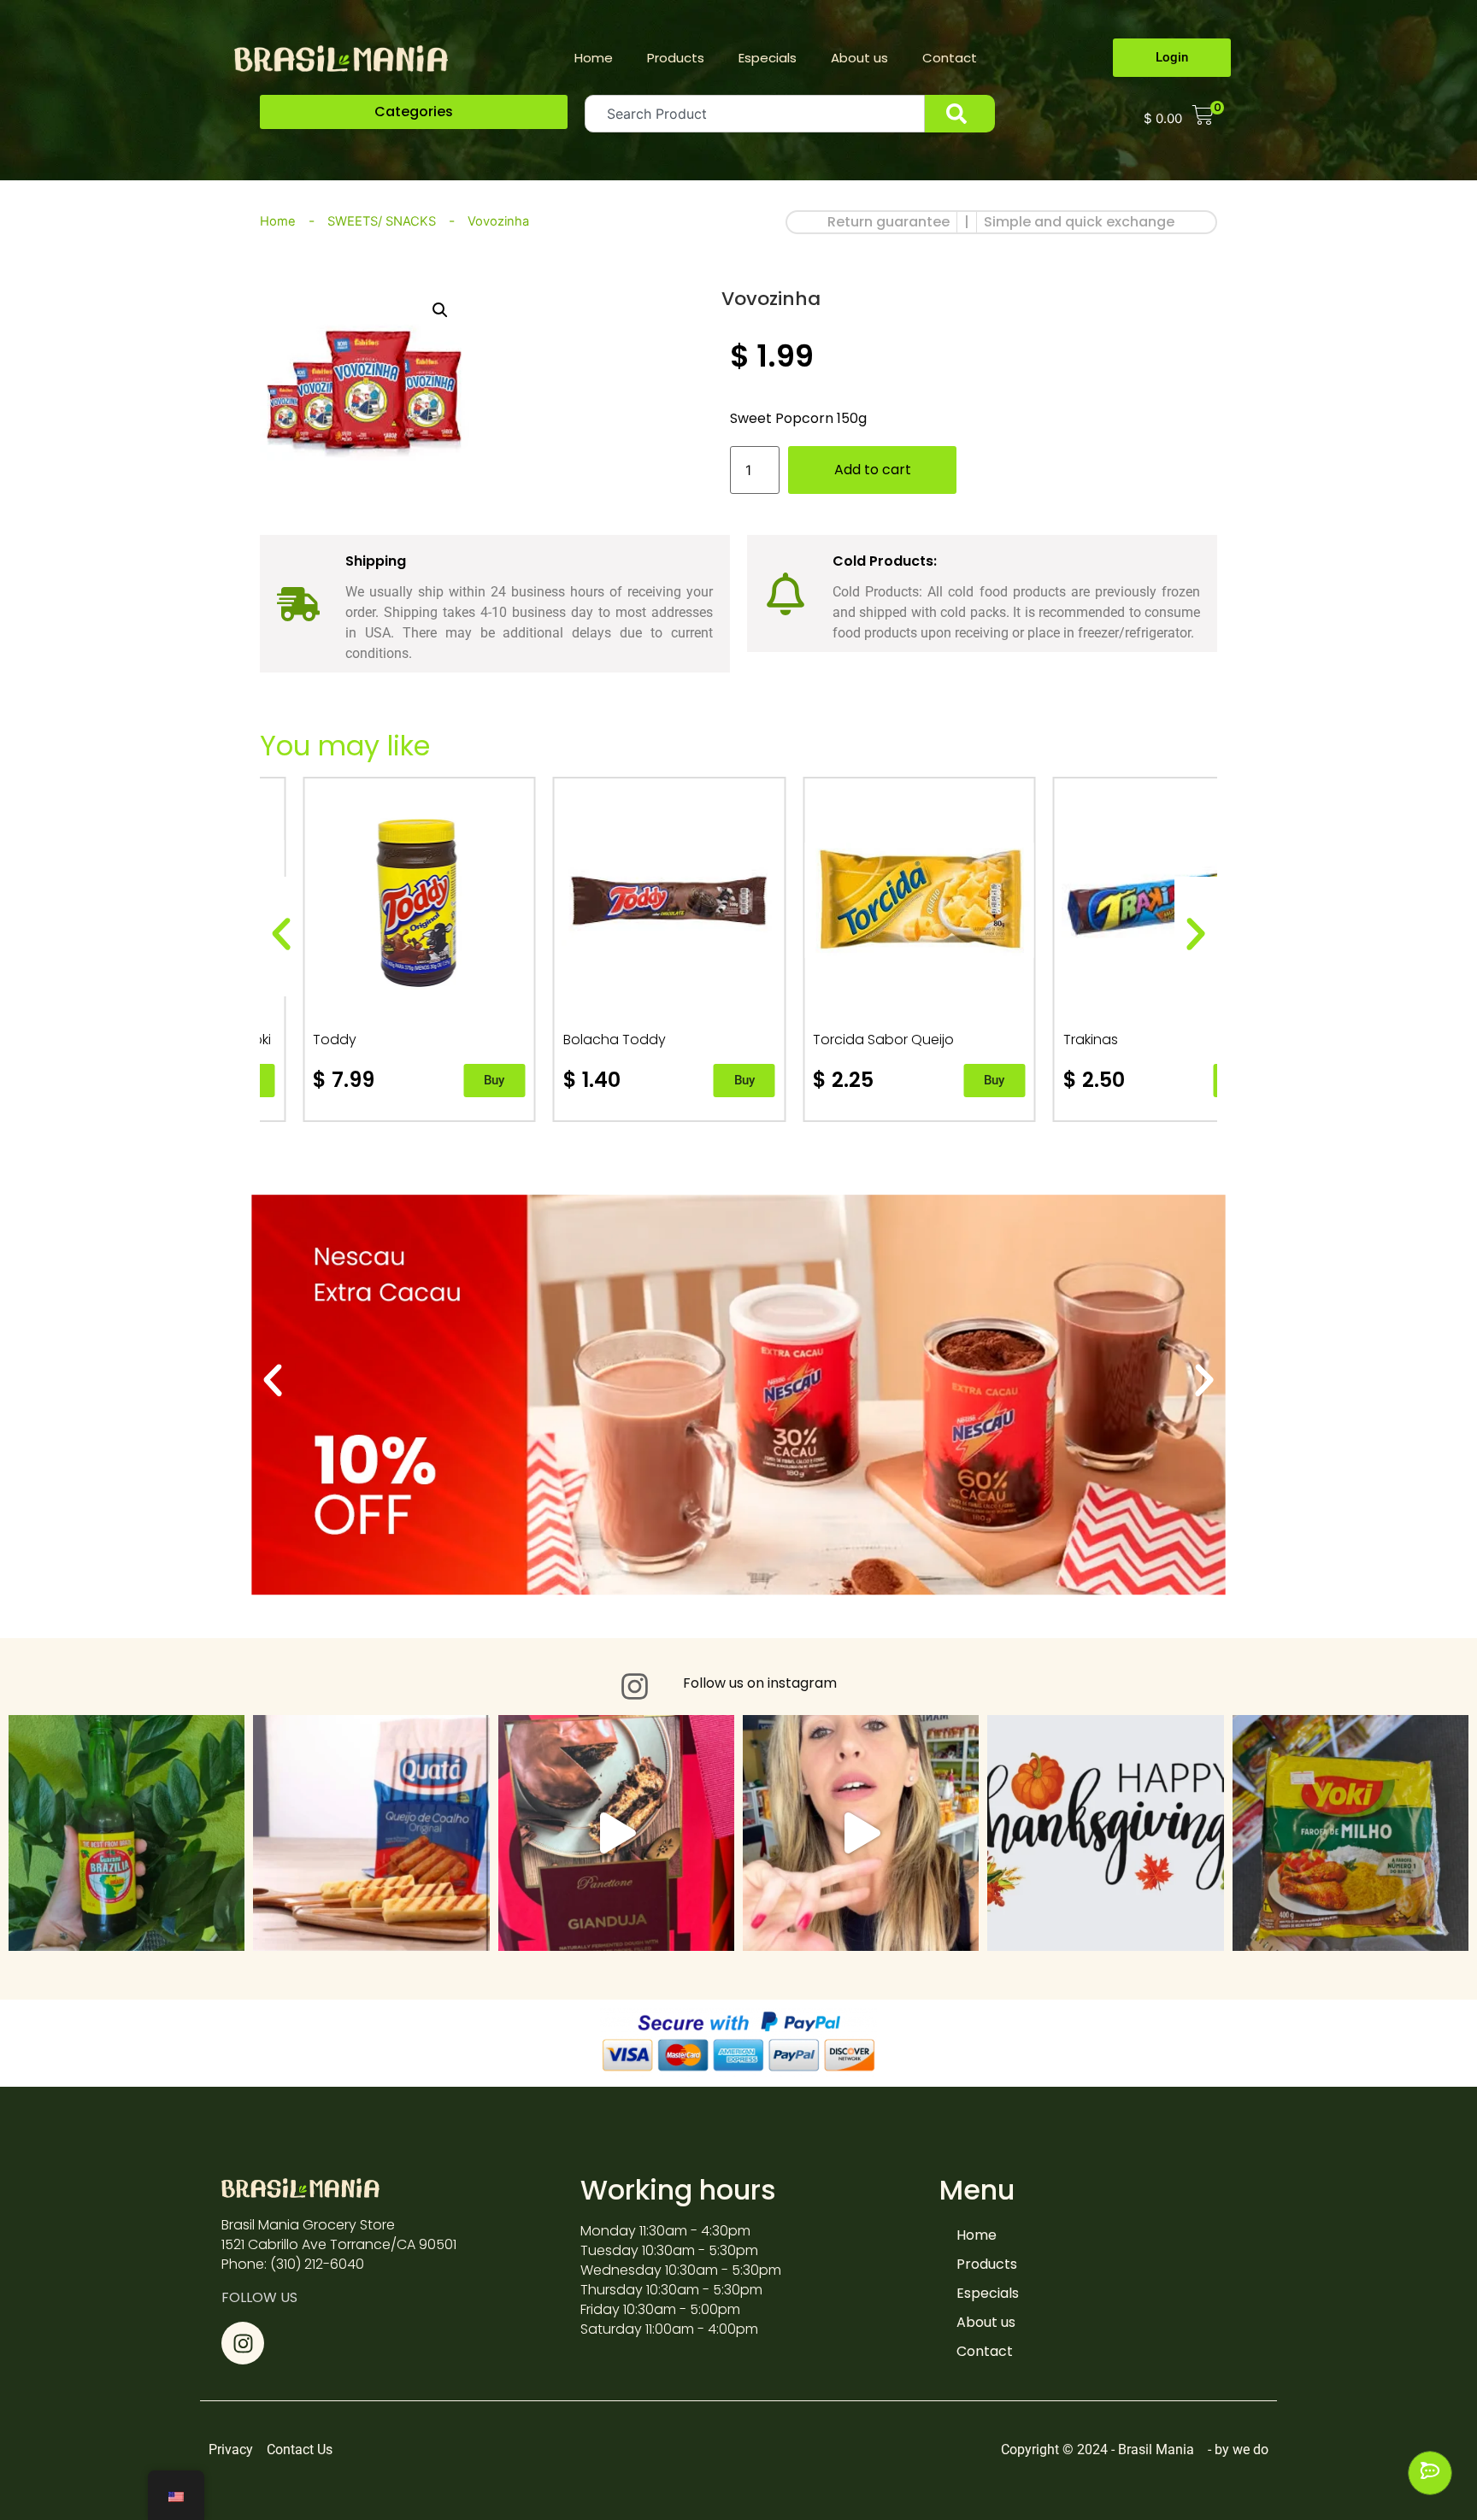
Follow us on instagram (760, 1683)
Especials (768, 58)
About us (859, 58)
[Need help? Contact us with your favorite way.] (1430, 2473)
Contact (950, 58)
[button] (414, 112)
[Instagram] (243, 2343)
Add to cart (873, 470)
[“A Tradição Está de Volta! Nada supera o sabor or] (127, 1833)
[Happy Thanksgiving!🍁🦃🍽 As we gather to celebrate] (1105, 1833)
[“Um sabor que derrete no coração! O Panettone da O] (616, 1833)
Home (594, 58)
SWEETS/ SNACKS (382, 221)
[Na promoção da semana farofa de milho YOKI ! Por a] (1350, 1833)
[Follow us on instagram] (635, 1686)
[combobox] (755, 114)
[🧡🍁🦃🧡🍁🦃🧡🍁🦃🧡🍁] (861, 1833)
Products (676, 58)
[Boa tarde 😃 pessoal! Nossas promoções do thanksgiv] (371, 1833)
